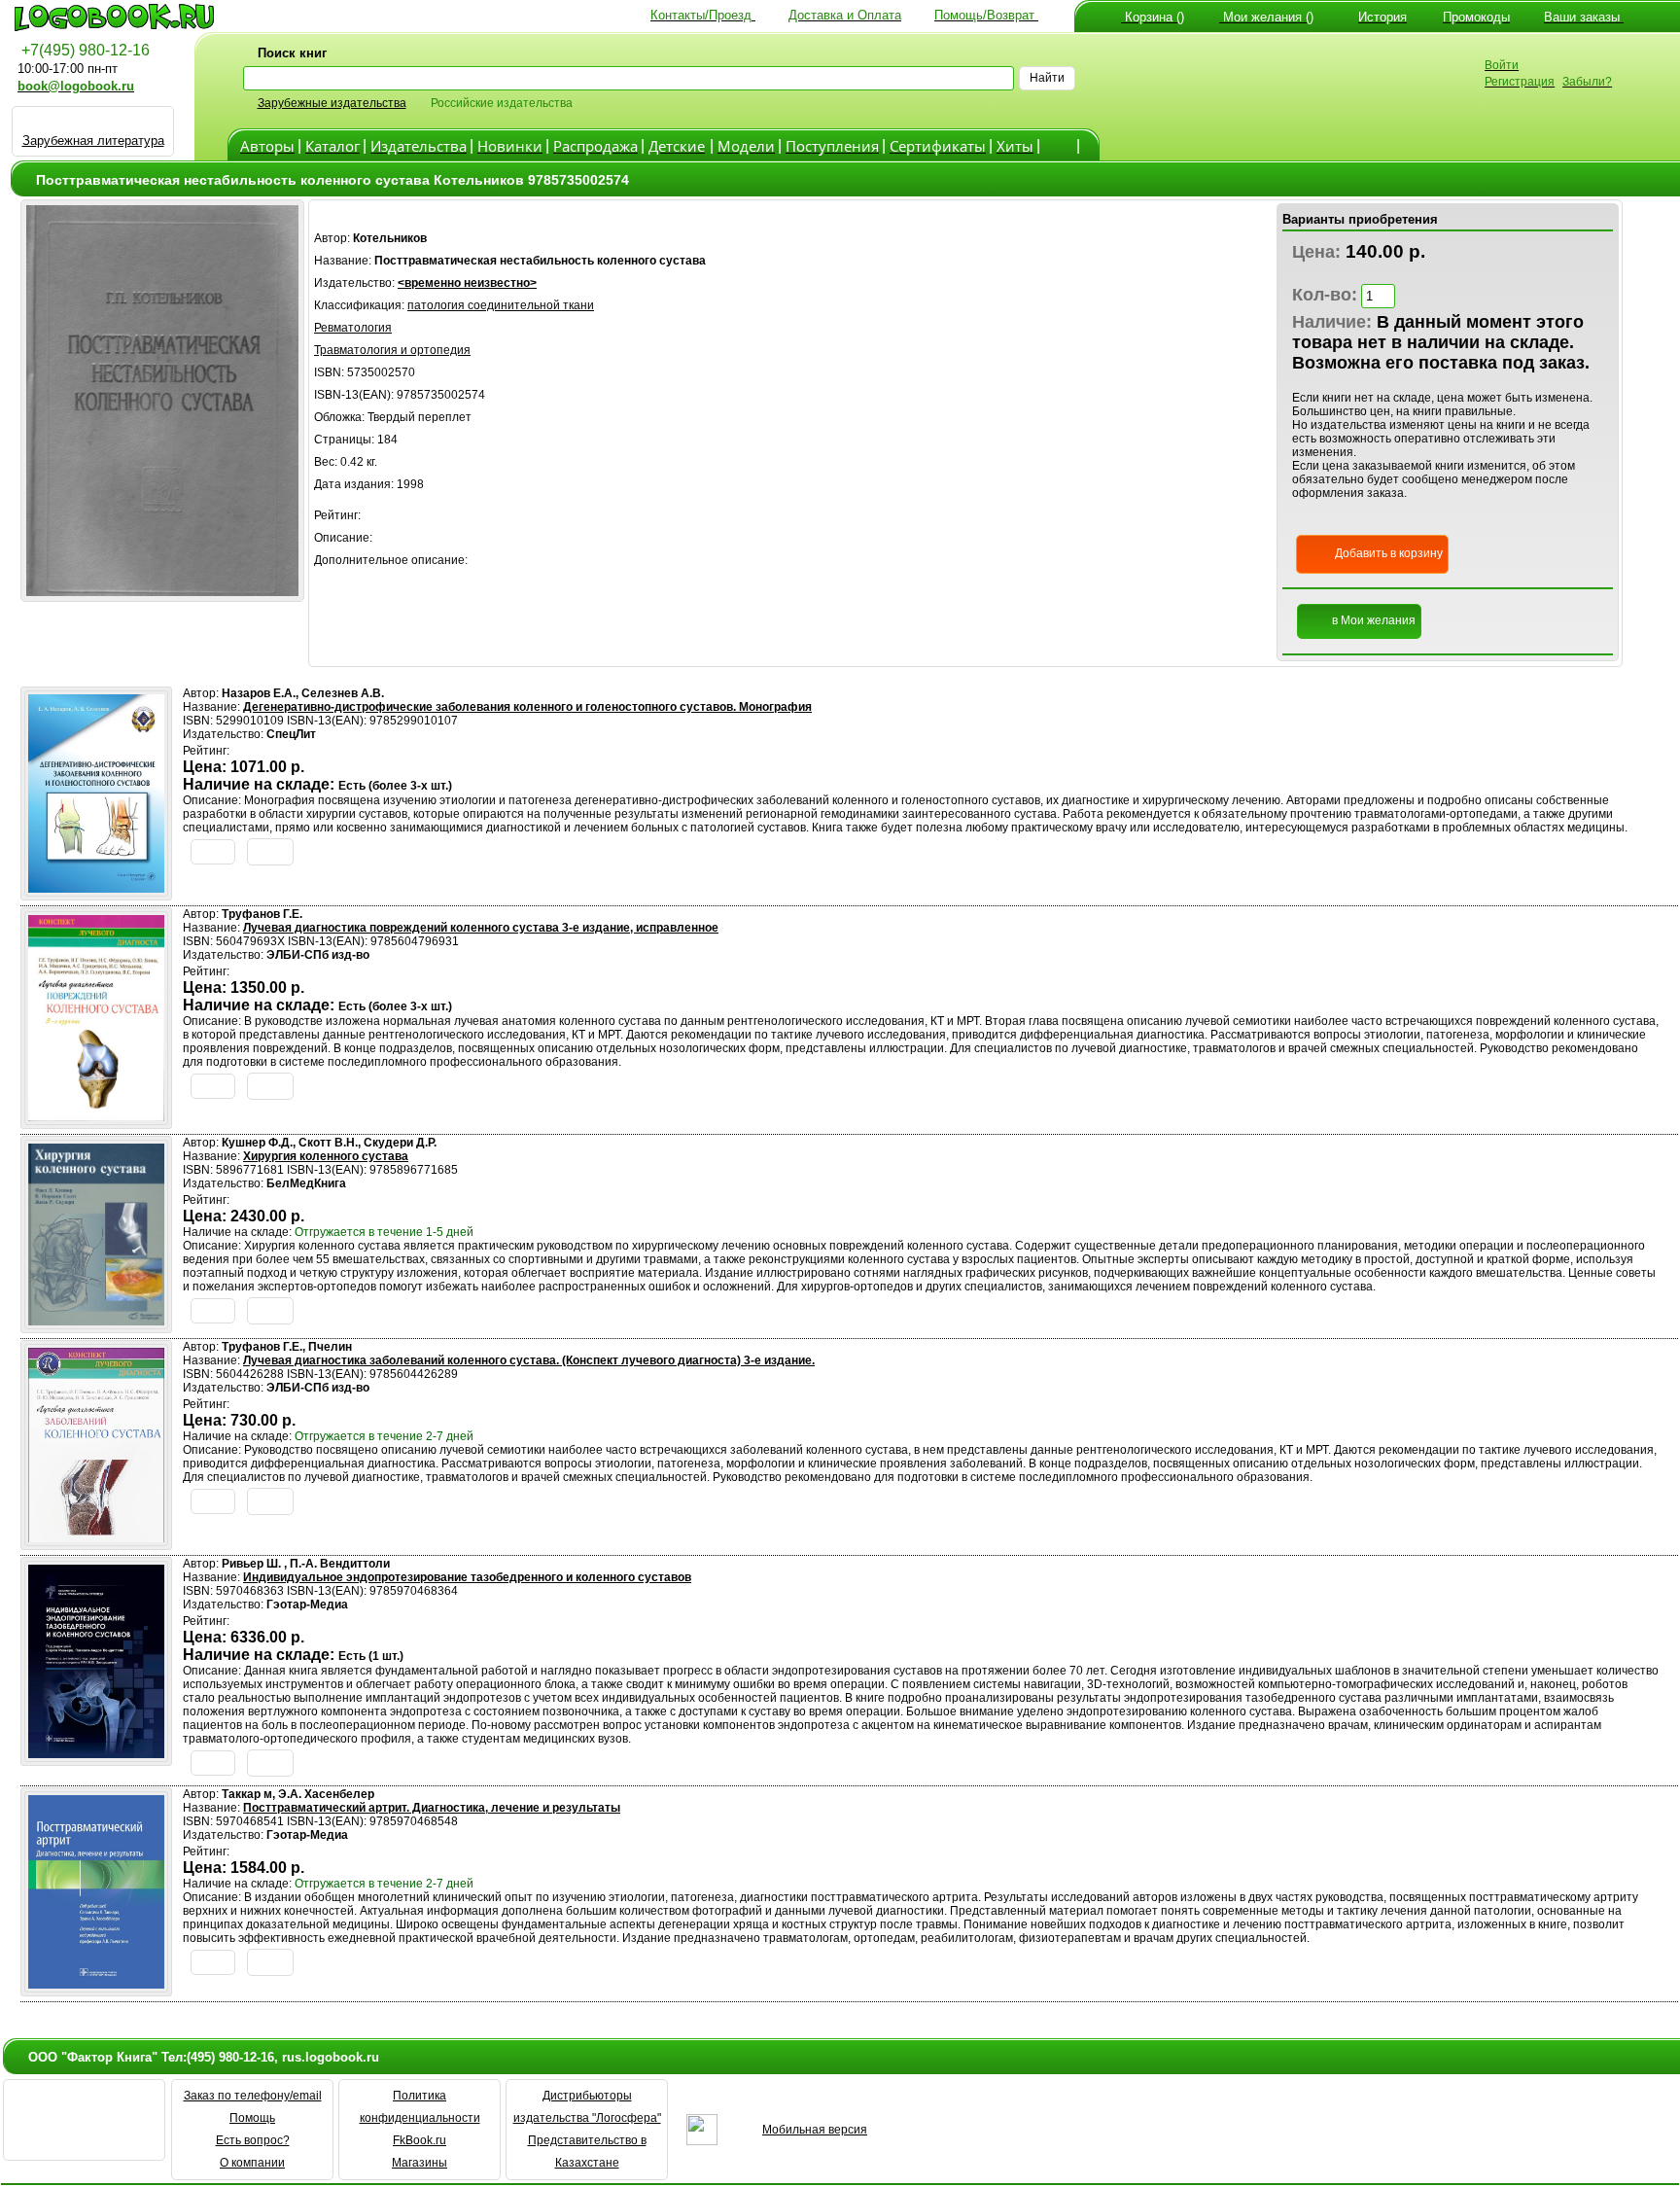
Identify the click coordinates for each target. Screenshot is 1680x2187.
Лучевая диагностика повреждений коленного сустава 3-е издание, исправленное (481, 928)
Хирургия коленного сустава (326, 1156)
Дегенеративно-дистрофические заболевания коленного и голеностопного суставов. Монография (527, 707)
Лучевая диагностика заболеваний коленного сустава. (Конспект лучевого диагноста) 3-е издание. (529, 1360)
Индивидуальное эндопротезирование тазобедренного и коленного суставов (467, 1577)
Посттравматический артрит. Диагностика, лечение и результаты (432, 1808)
